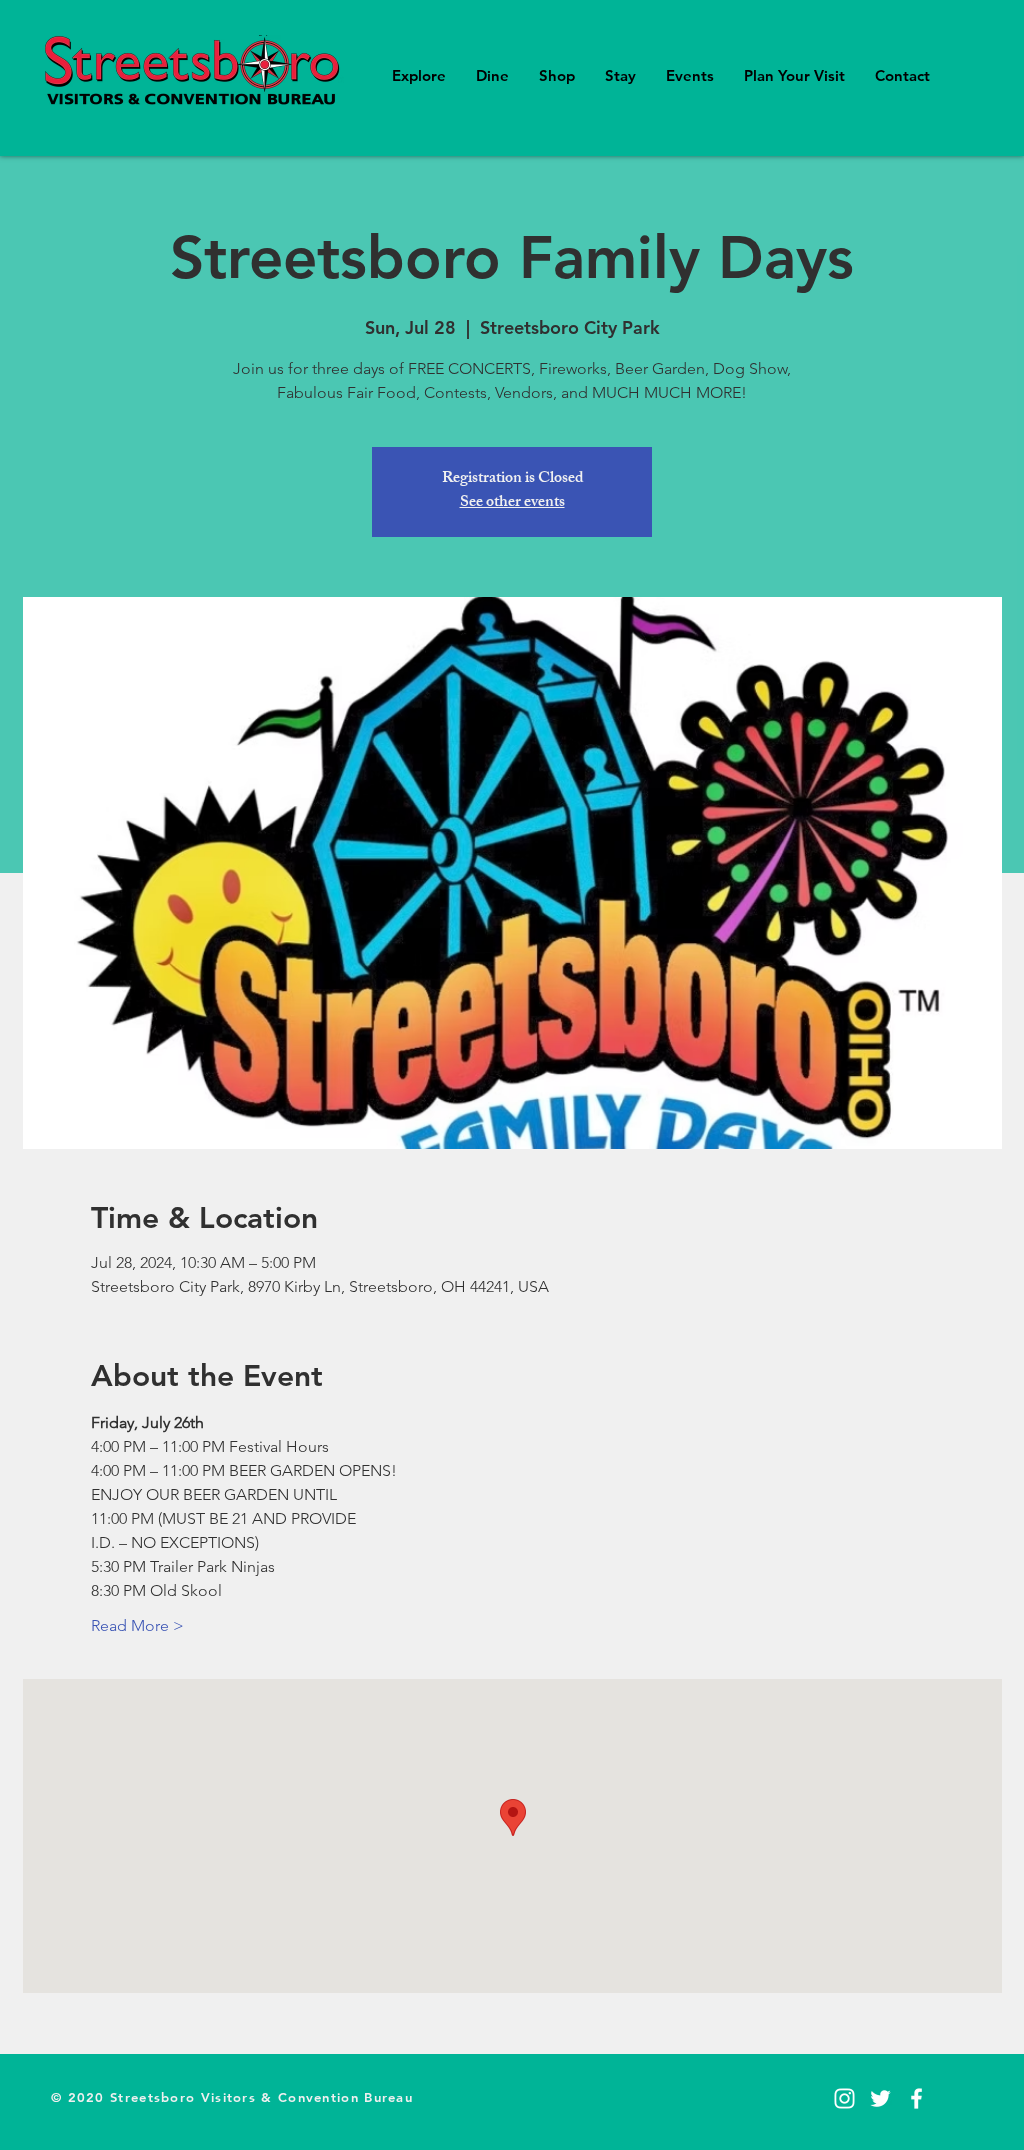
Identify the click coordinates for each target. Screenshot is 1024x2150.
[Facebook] (916, 2098)
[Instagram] (844, 2098)
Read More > (137, 1625)
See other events (512, 503)
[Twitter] (880, 2098)
